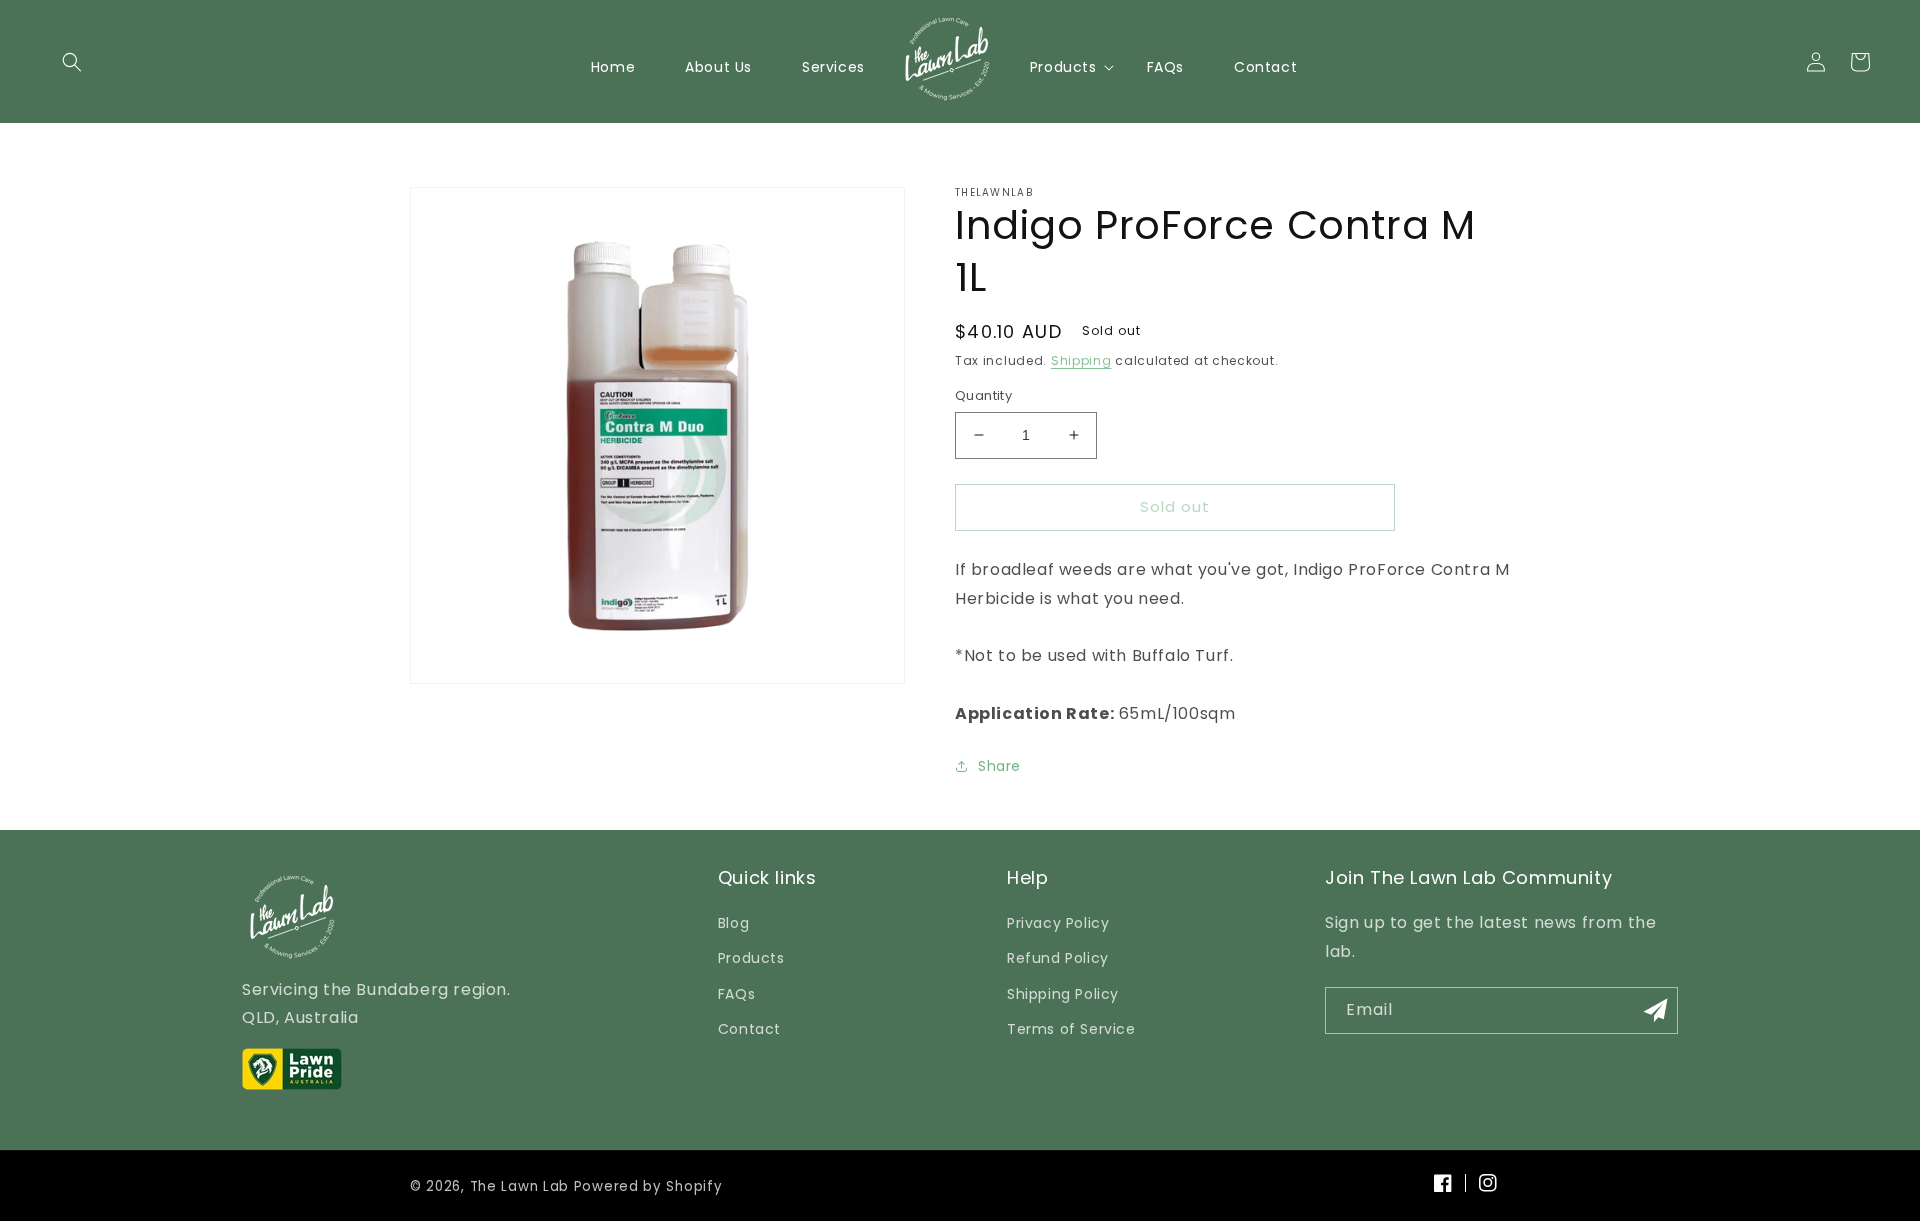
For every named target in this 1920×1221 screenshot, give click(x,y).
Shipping (1081, 360)
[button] (72, 62)
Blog (733, 923)
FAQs (736, 994)
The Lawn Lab (519, 1186)
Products (751, 958)
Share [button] (999, 766)
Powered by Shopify (648, 1186)
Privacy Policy (1058, 923)
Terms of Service (1071, 1029)
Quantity (983, 395)
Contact (749, 1029)
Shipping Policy (1063, 994)
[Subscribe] (1655, 1010)
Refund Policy (1058, 958)
